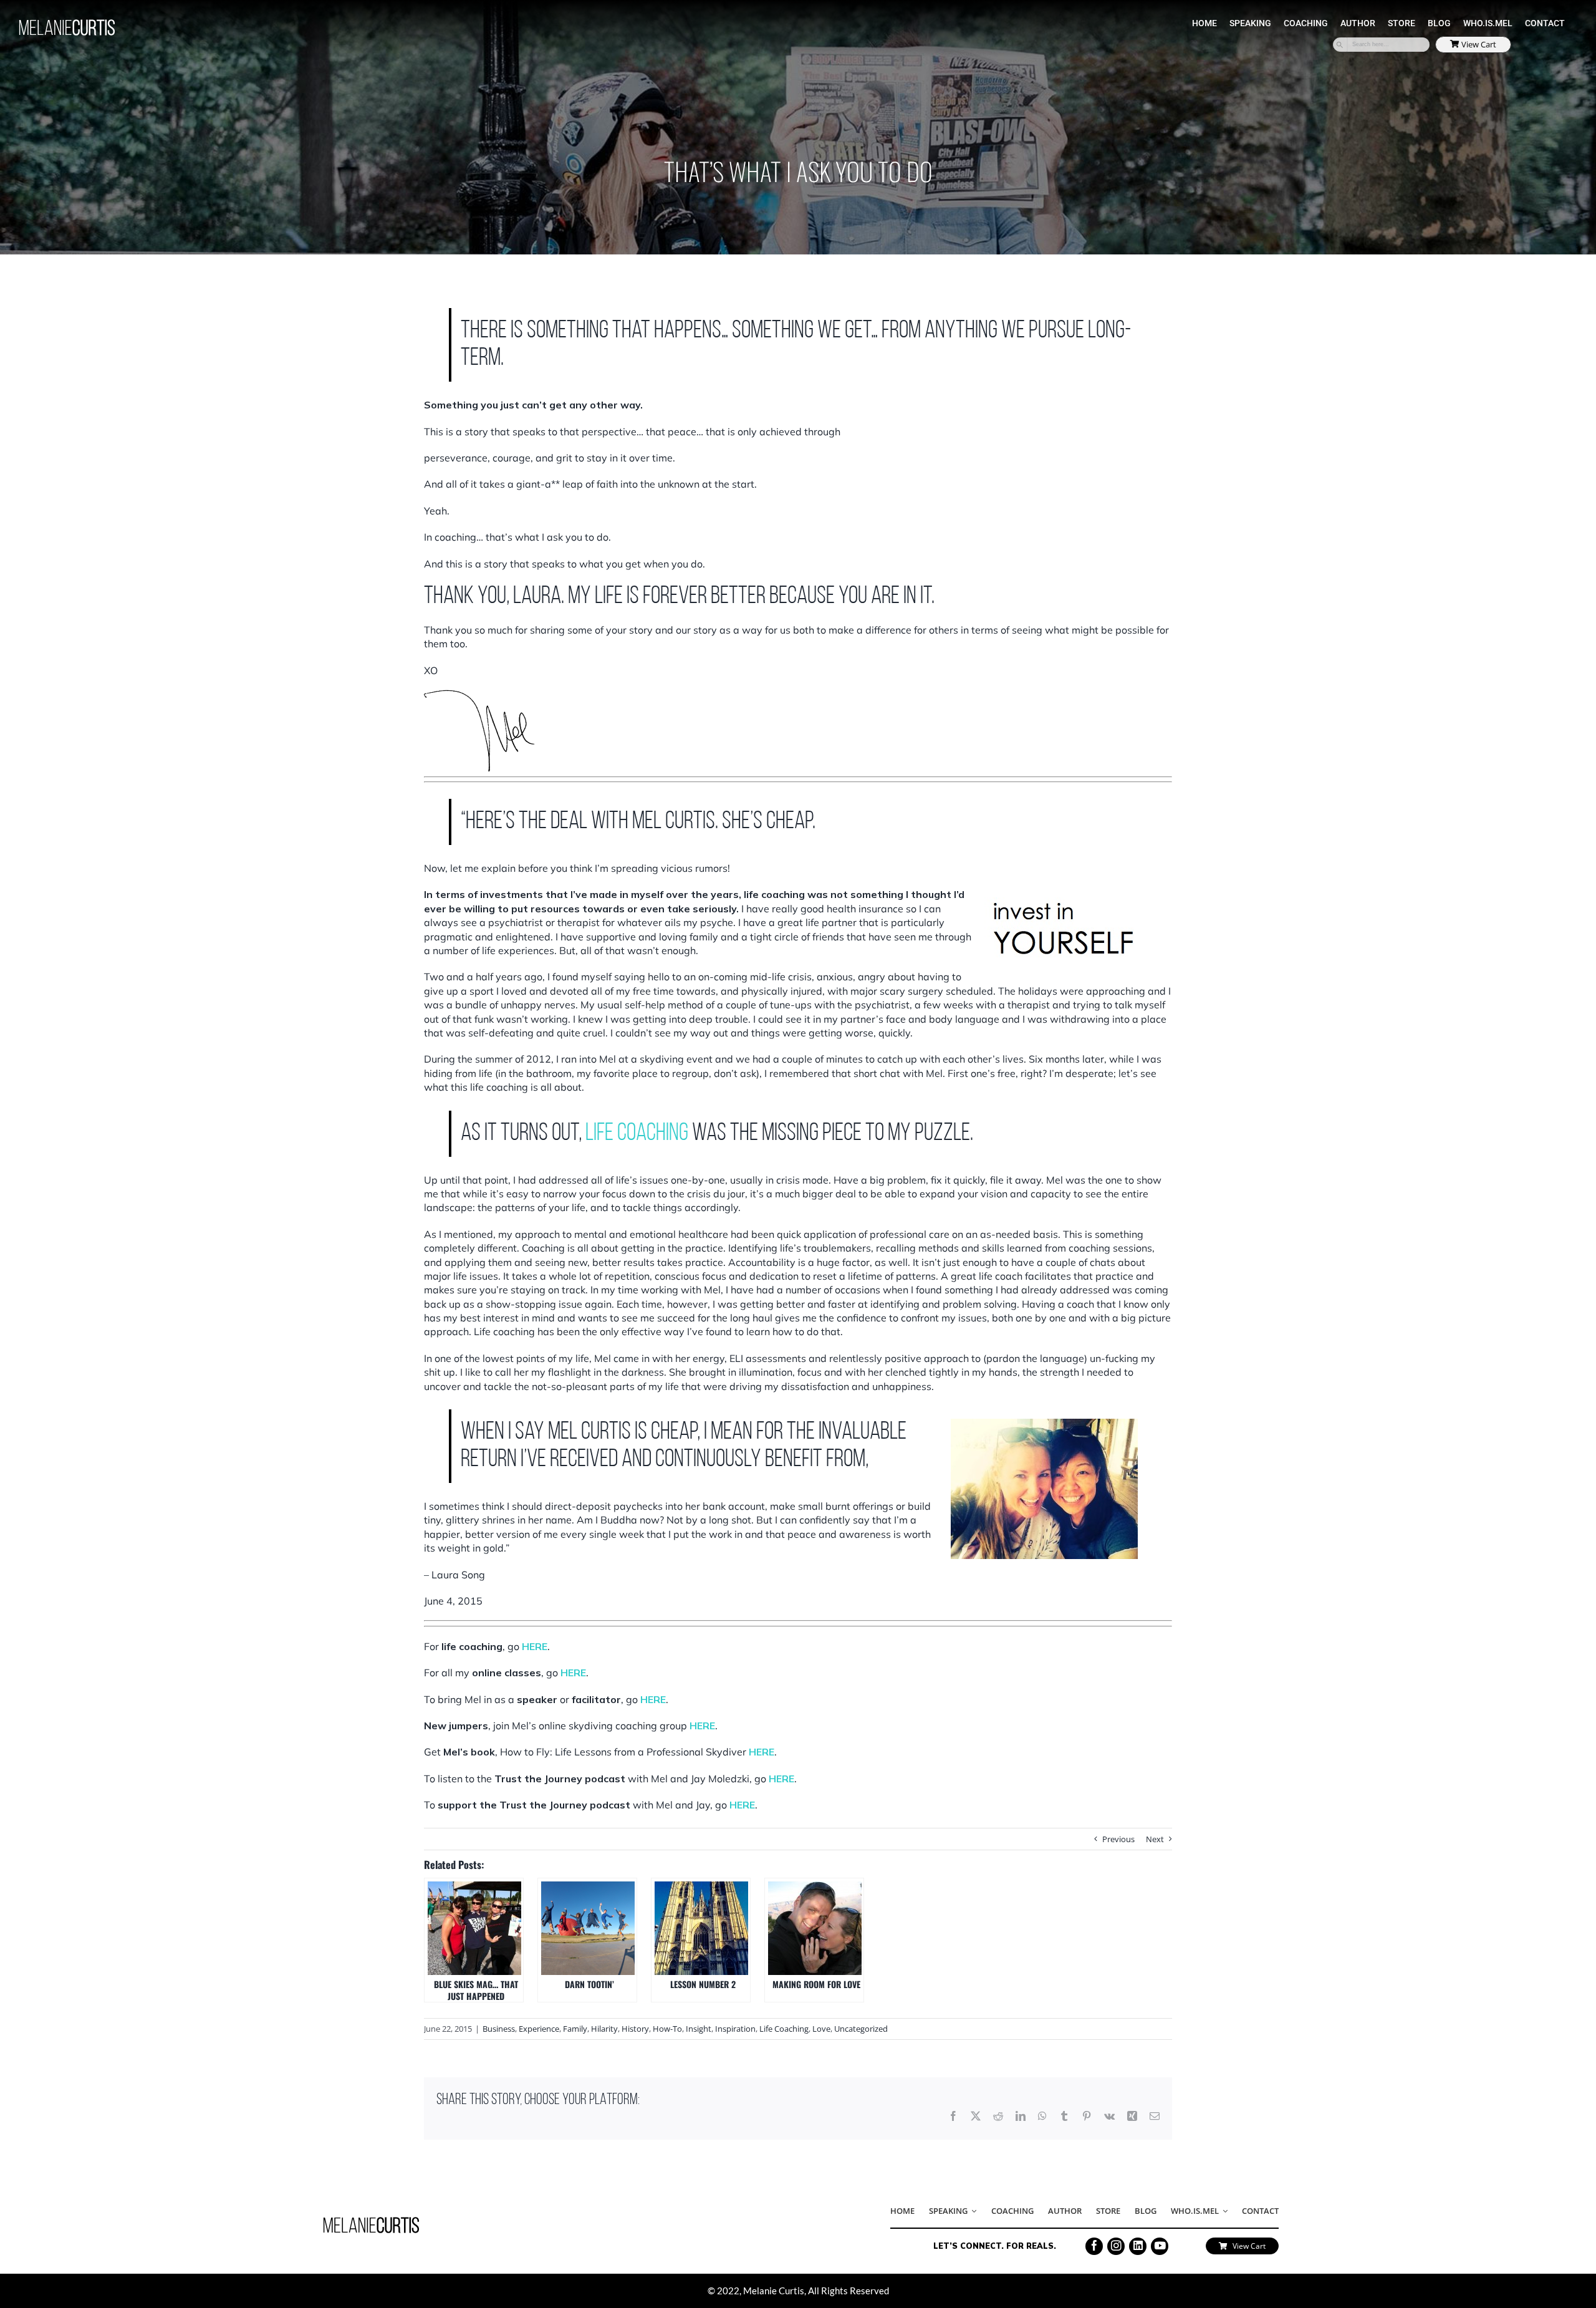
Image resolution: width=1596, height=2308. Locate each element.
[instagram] (1116, 2246)
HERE (535, 1646)
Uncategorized (861, 2029)
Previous (1118, 1839)
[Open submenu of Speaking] (972, 2211)
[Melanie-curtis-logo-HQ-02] (371, 2221)
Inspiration (735, 2029)
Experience (539, 2029)
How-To (667, 2029)
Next (1155, 1839)
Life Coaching (784, 2029)
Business (499, 2029)
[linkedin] (1138, 2246)
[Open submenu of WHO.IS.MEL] (1223, 2211)
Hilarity (604, 2029)
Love (821, 2029)
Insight (699, 2029)
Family (575, 2029)
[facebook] (1094, 2246)
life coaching (637, 1134)
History (635, 2029)
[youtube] (1160, 2246)
